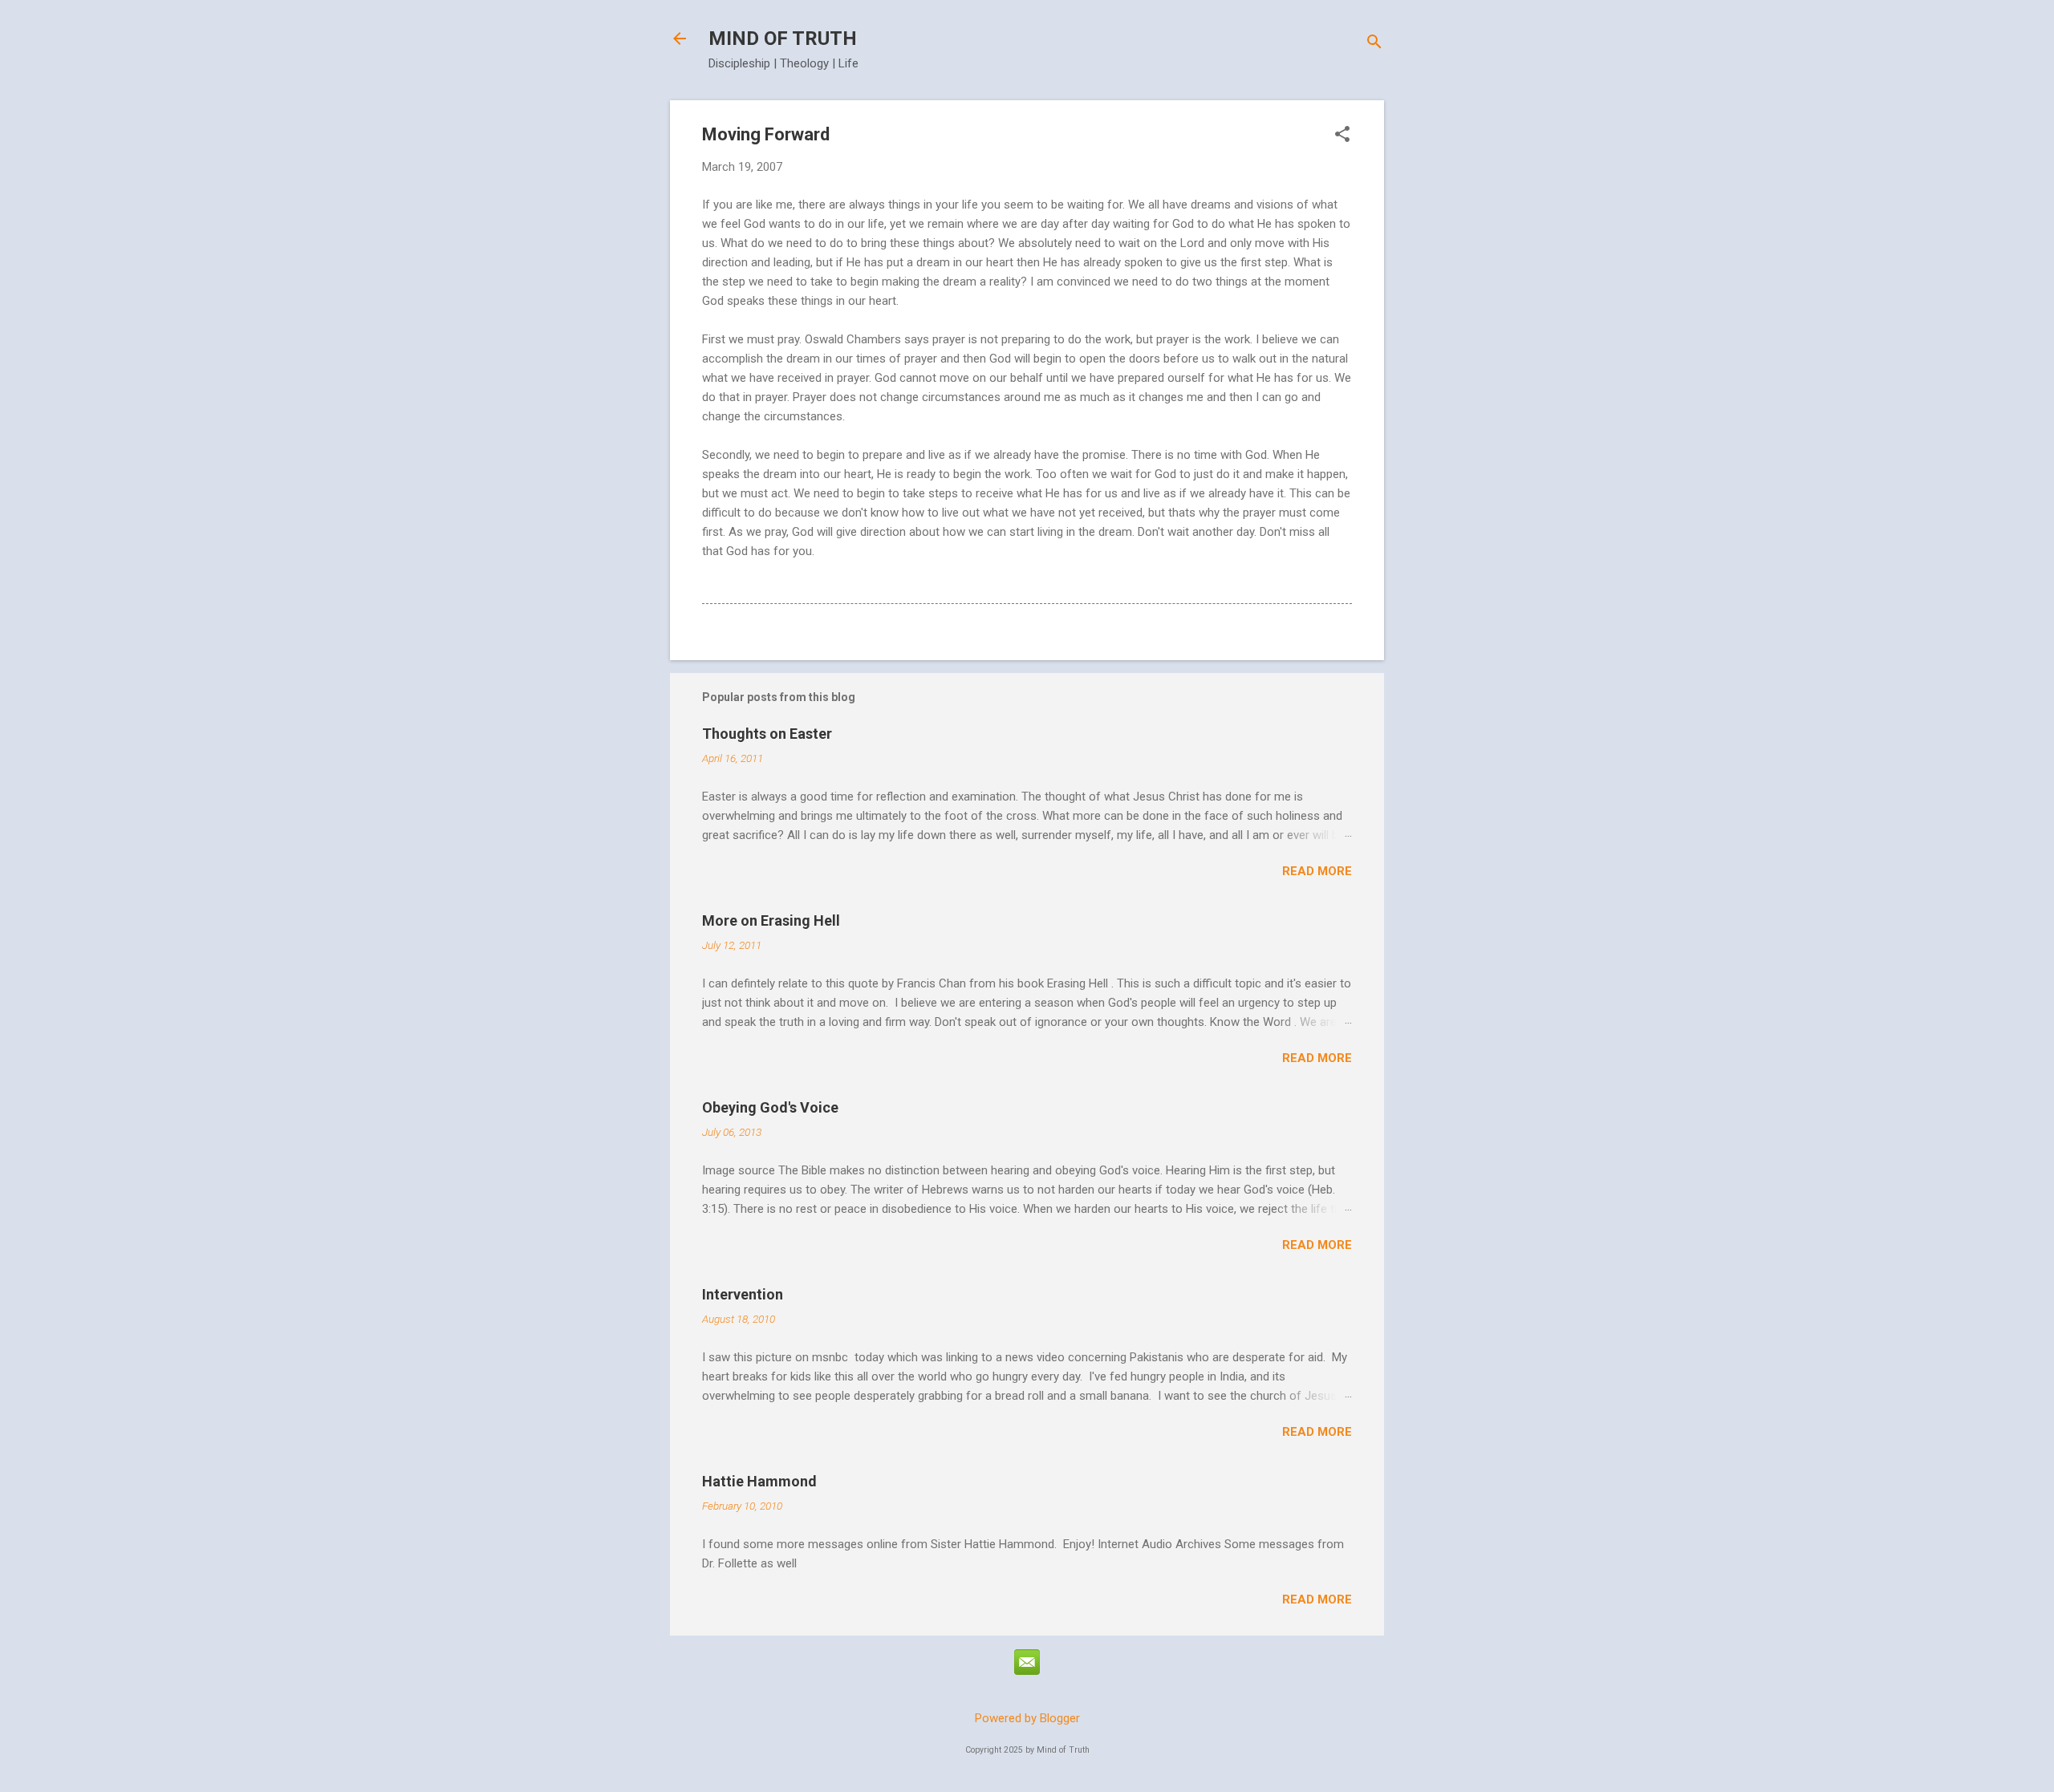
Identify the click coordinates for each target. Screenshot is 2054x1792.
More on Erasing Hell (771, 920)
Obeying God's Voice (770, 1107)
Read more (1317, 871)
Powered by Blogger (1027, 1718)
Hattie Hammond (759, 1481)
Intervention (743, 1294)
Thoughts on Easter (767, 734)
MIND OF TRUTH (783, 39)
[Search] (1374, 44)
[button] (1342, 136)
